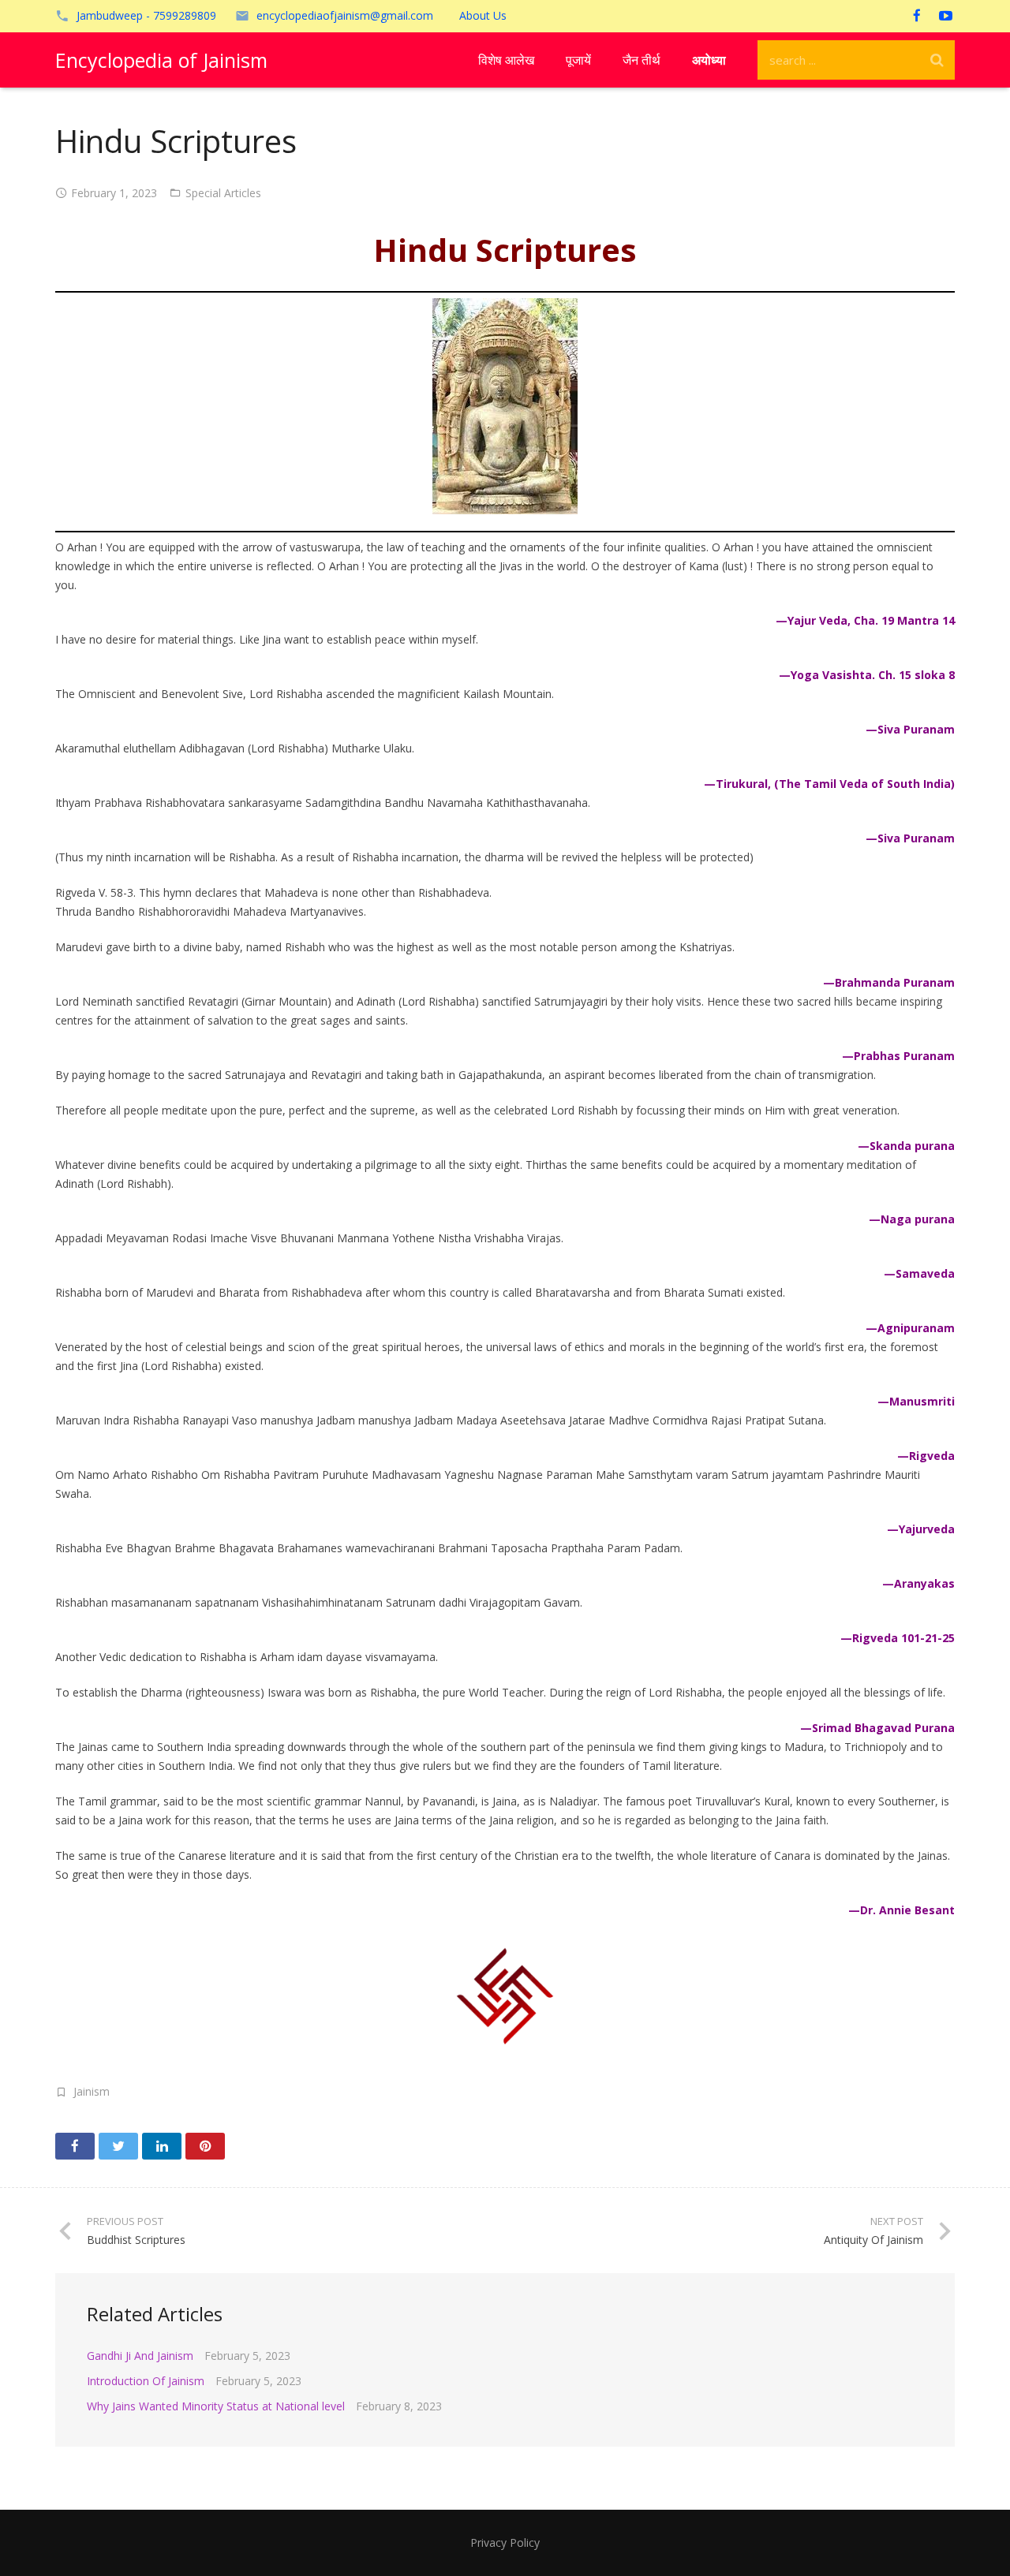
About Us (483, 15)
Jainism (92, 2091)
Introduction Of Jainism (146, 2381)
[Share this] (75, 2146)
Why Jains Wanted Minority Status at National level (216, 2406)
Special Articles (223, 193)
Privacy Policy (505, 2542)
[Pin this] (205, 2146)
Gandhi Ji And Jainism (140, 2356)
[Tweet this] (118, 2146)
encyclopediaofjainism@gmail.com (345, 15)
